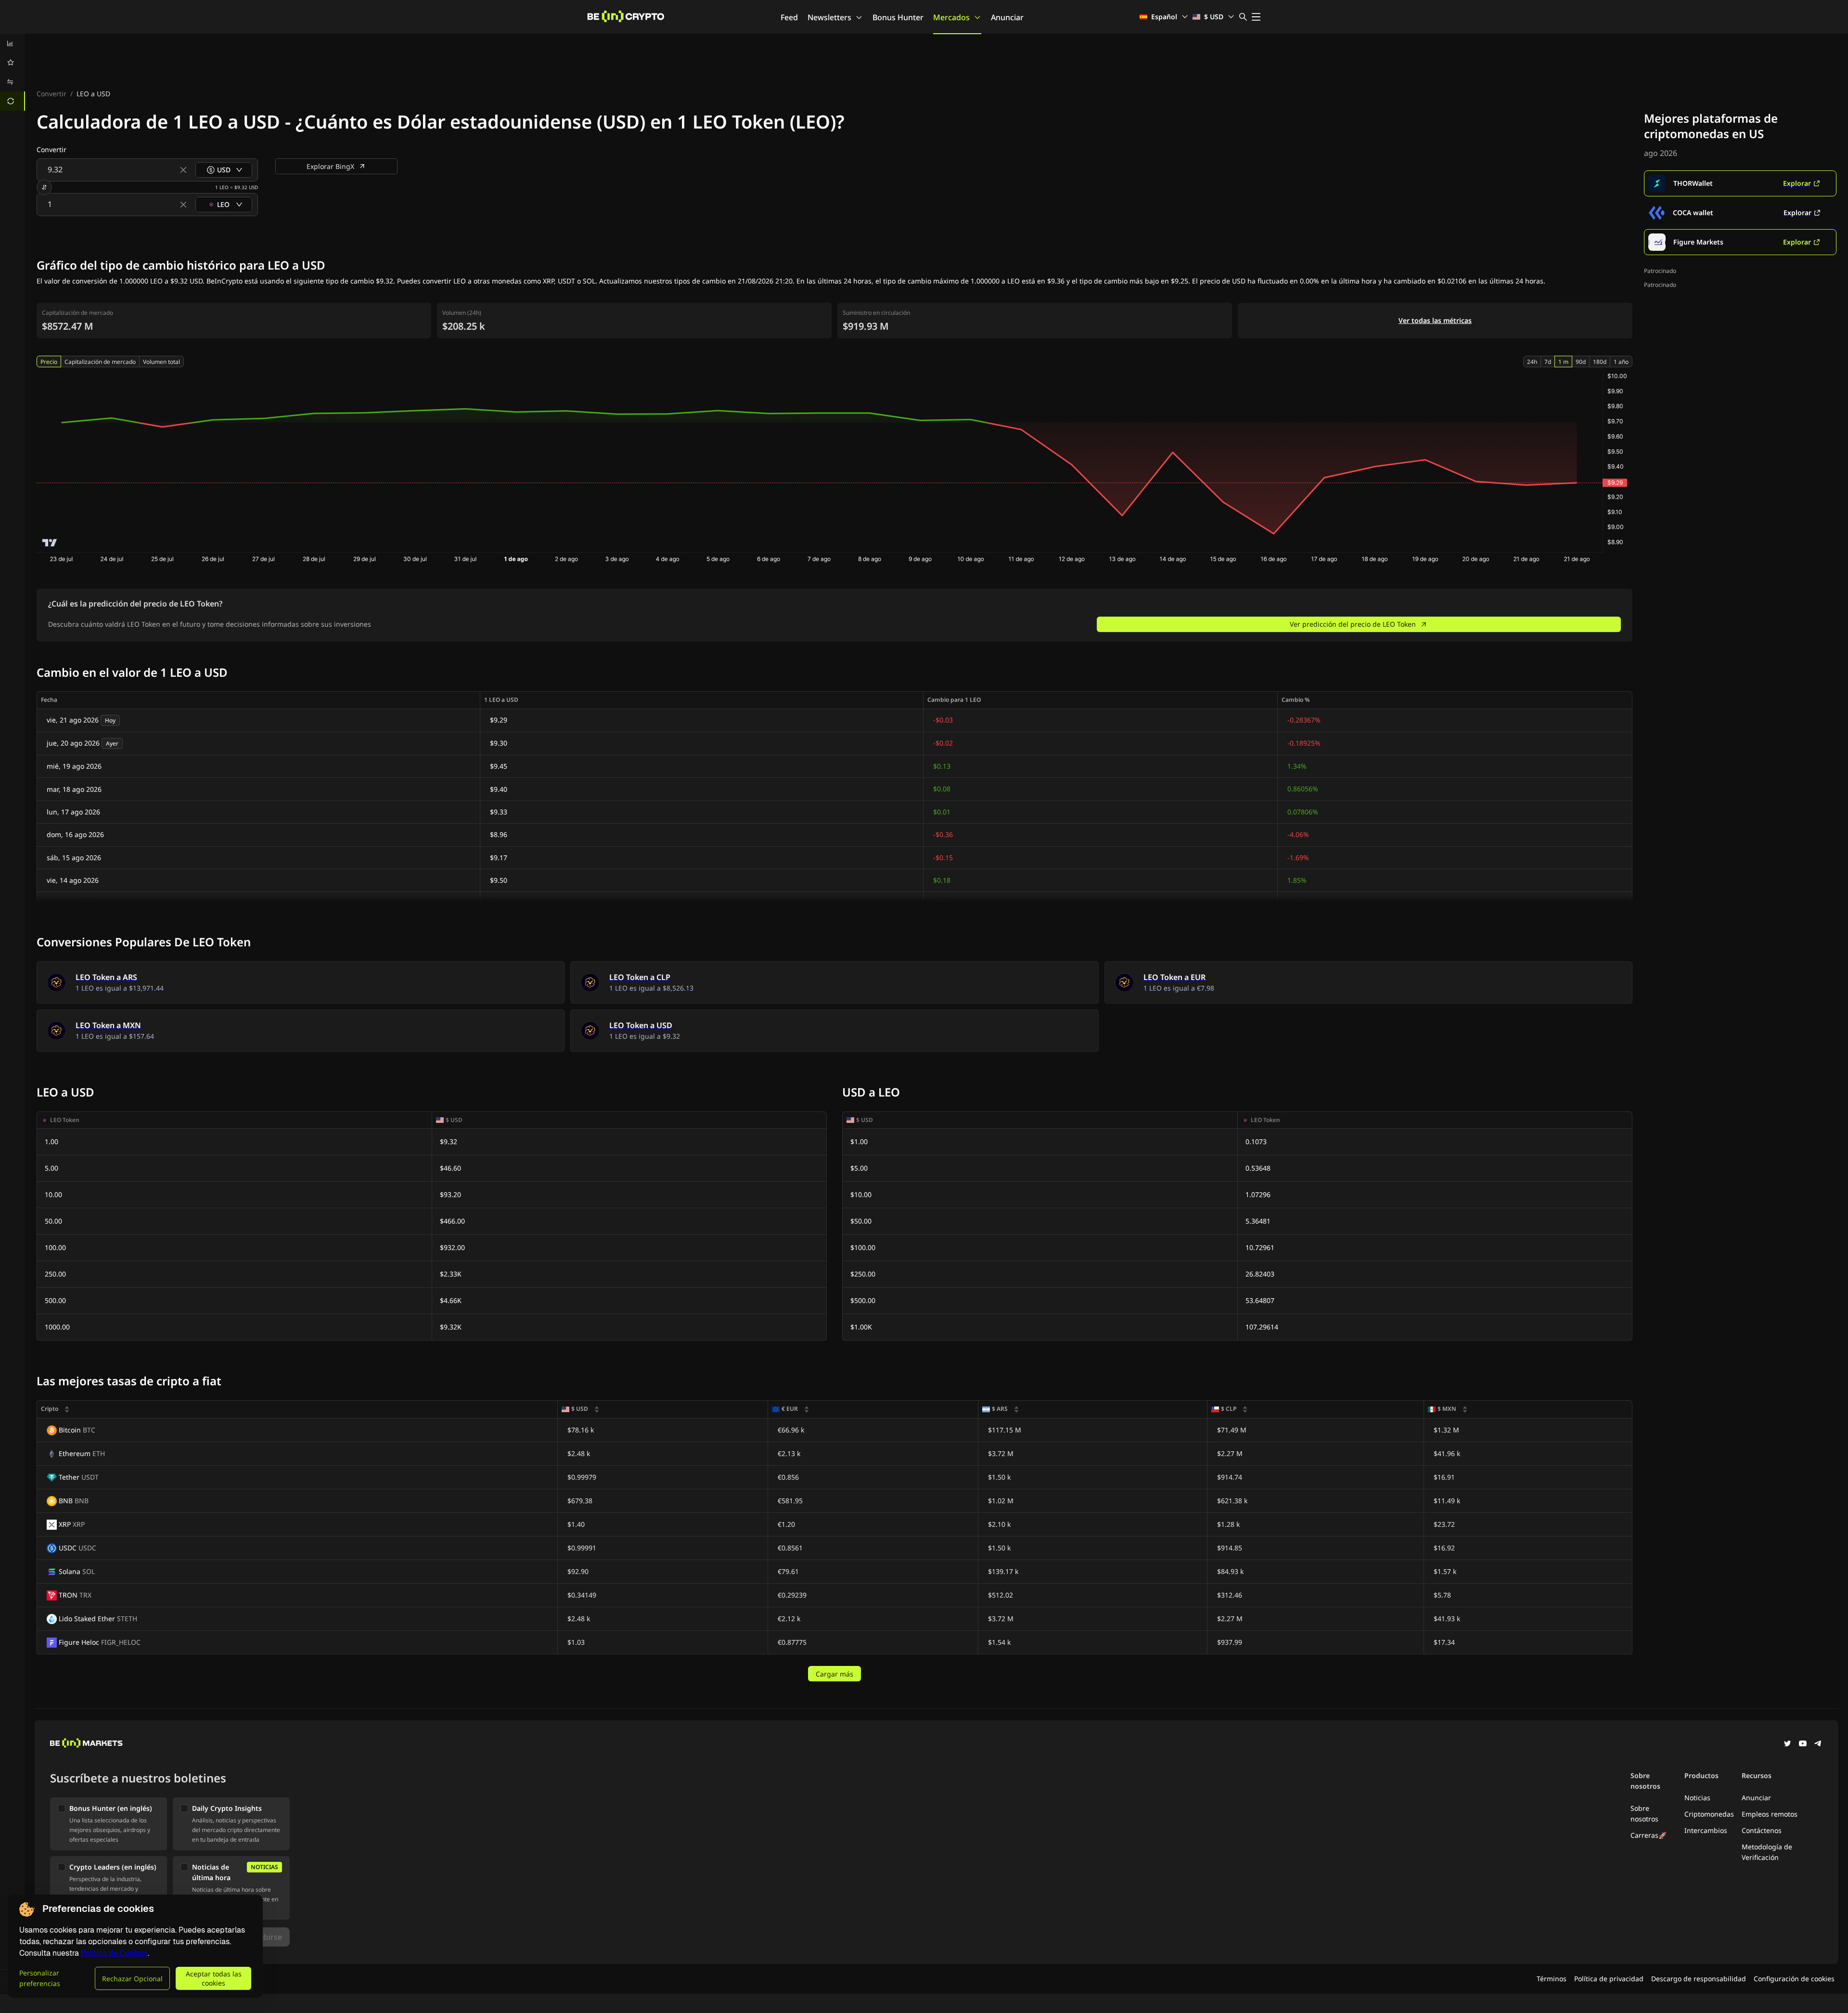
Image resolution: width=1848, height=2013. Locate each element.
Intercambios (1706, 1830)
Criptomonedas (1709, 1814)
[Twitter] (1787, 1744)
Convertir (51, 94)
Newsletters (829, 17)
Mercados (951, 17)
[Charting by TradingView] (50, 543)
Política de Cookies (114, 1953)
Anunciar (1007, 17)
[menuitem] (13, 43)
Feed (789, 17)
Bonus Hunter (898, 17)
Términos (1552, 1979)
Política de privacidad (1609, 1979)
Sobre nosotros (1644, 1813)
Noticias (1697, 1798)
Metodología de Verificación (1767, 1852)
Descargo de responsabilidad (1699, 1979)
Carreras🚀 (1649, 1835)
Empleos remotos (1770, 1814)
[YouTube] (1803, 1744)
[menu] (13, 72)
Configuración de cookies (1794, 1979)
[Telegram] (1818, 1744)
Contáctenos (1762, 1830)
